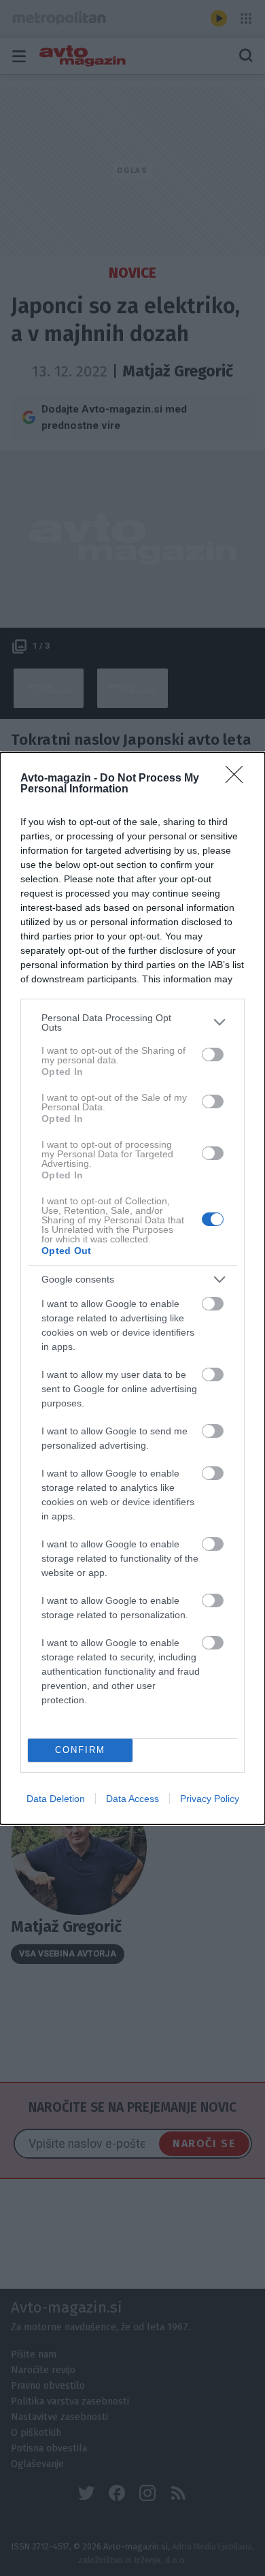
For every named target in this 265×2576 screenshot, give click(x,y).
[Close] (238, 779)
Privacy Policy (210, 1799)
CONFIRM (80, 1750)
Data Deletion (56, 1799)
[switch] (213, 1054)
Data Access (132, 1799)
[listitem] (132, 1023)
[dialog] (132, 1288)
